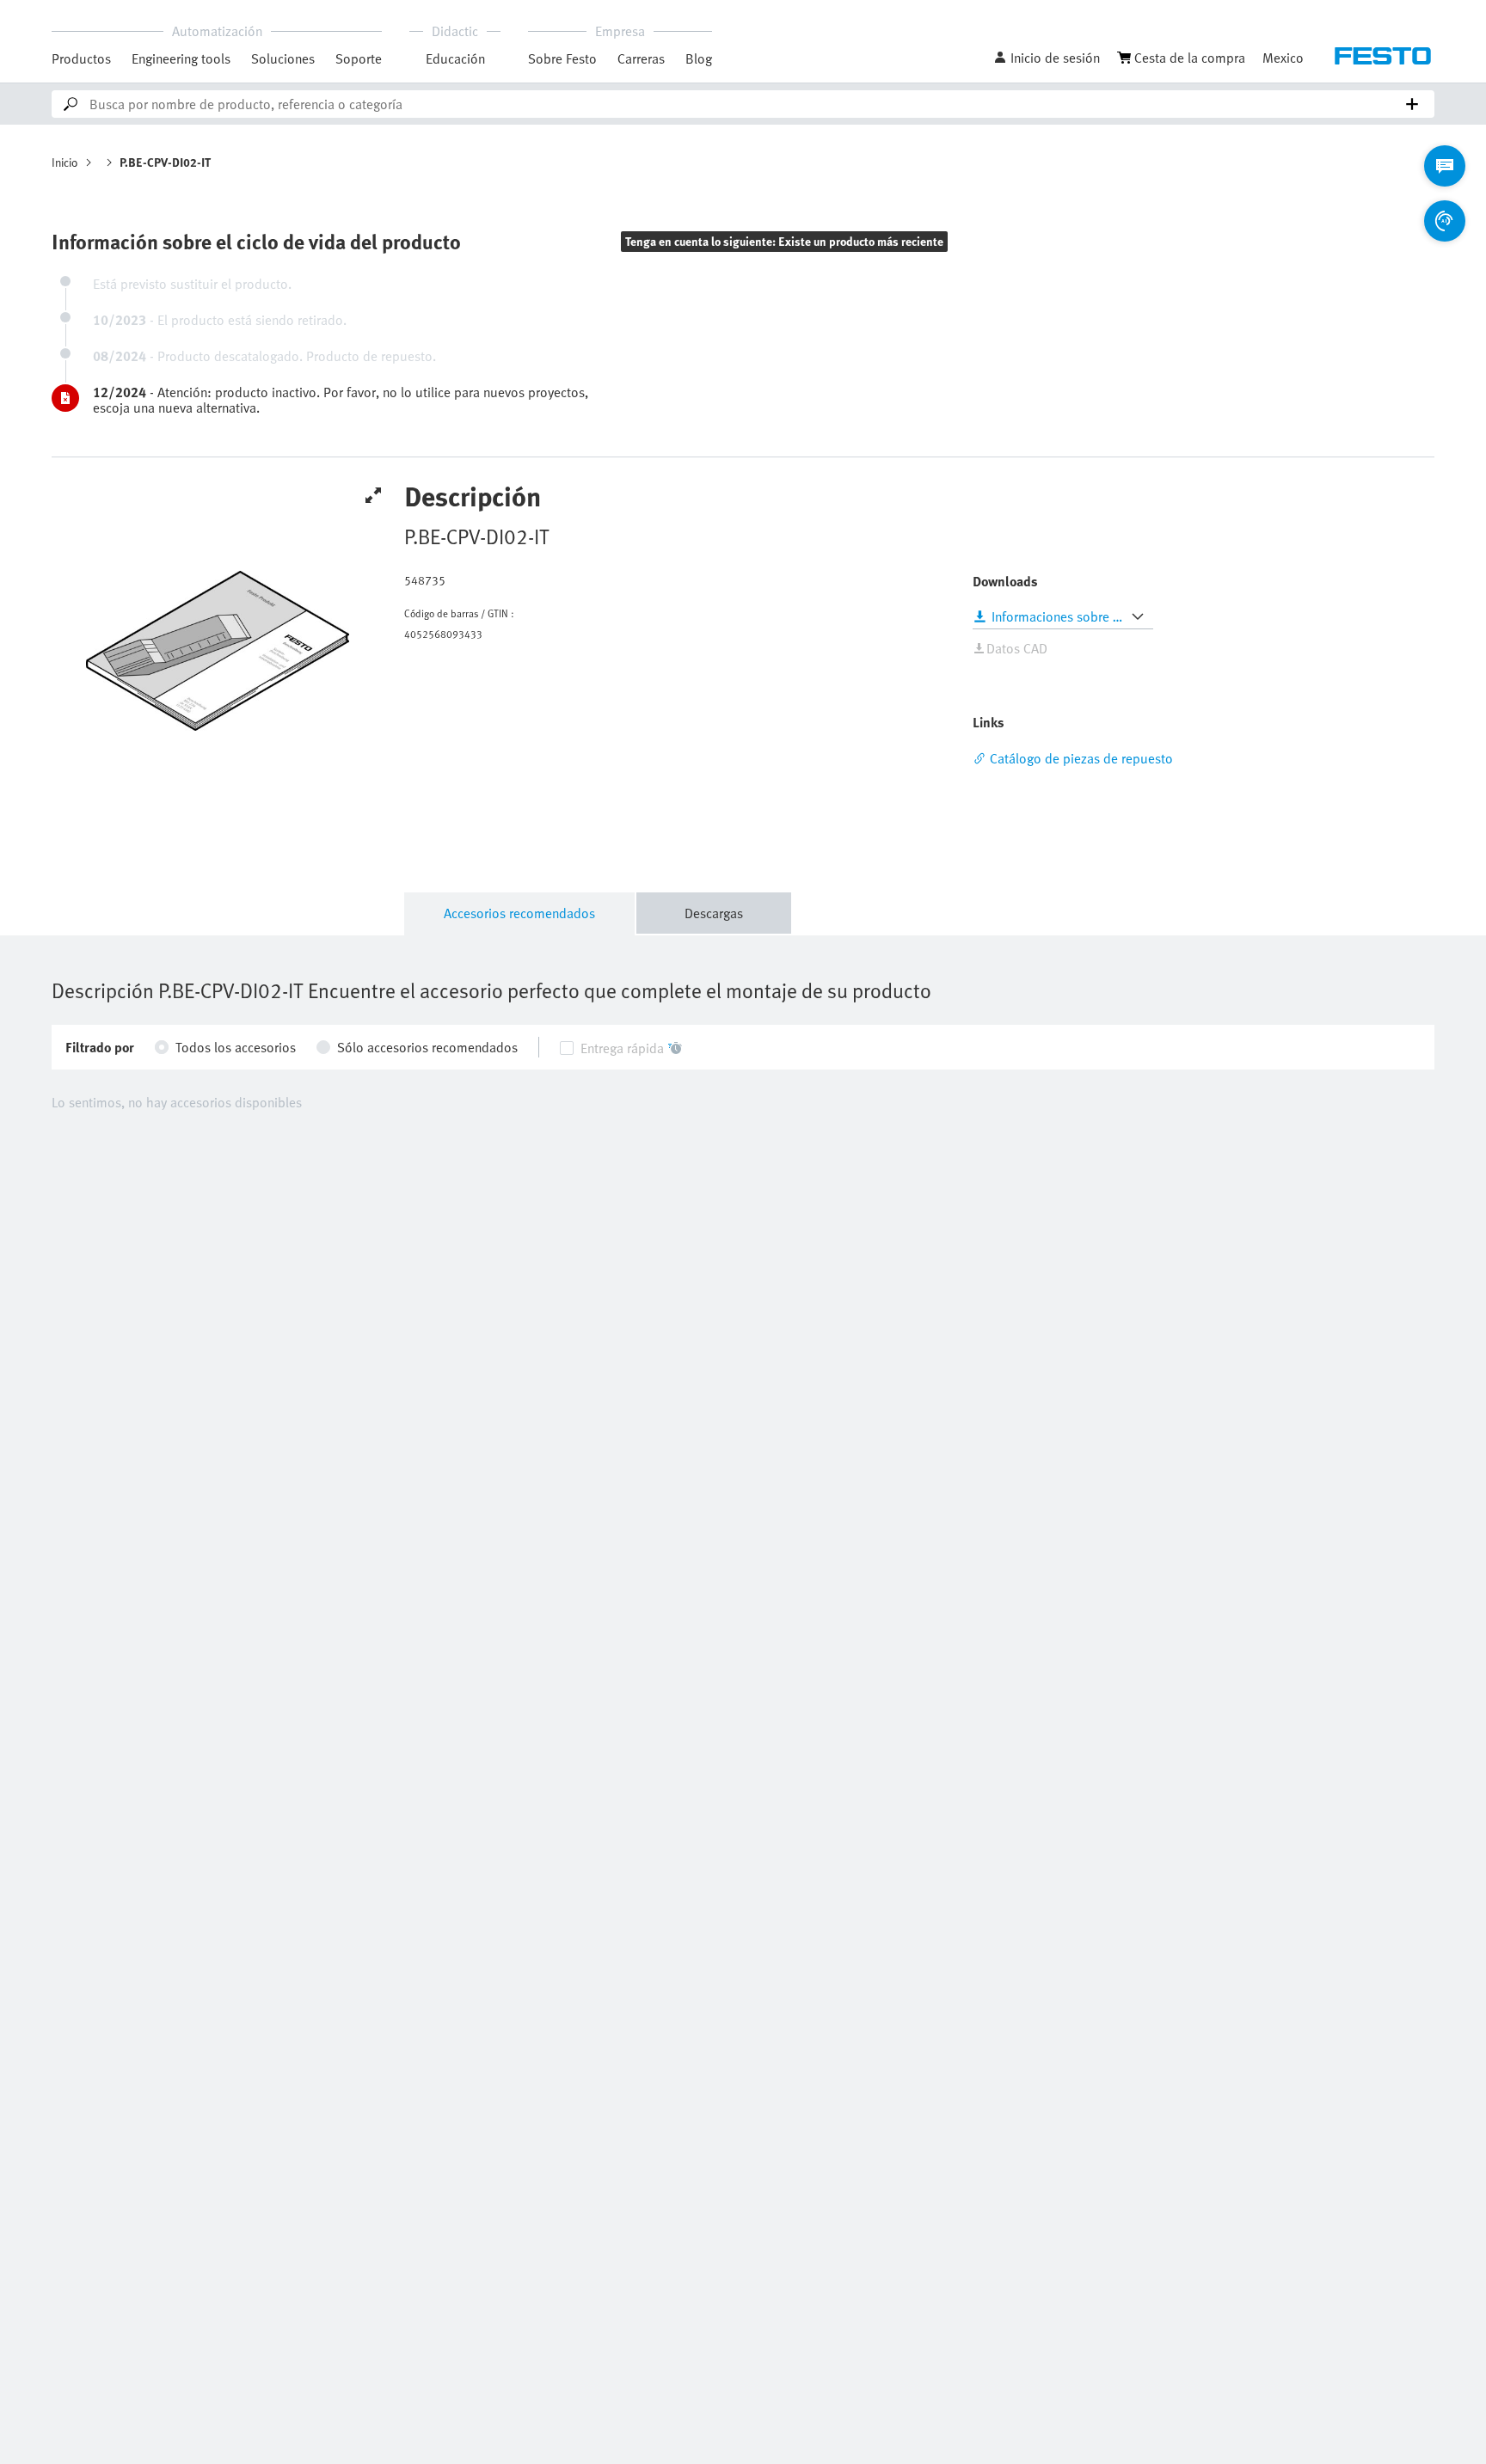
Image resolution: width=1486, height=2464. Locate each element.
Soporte (359, 58)
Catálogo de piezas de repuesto (1081, 758)
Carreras (641, 58)
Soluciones (283, 58)
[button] (1047, 58)
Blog (699, 58)
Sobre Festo (562, 58)
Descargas (714, 913)
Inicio (65, 162)
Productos (81, 58)
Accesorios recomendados (519, 913)
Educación (455, 58)
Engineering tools (181, 58)
